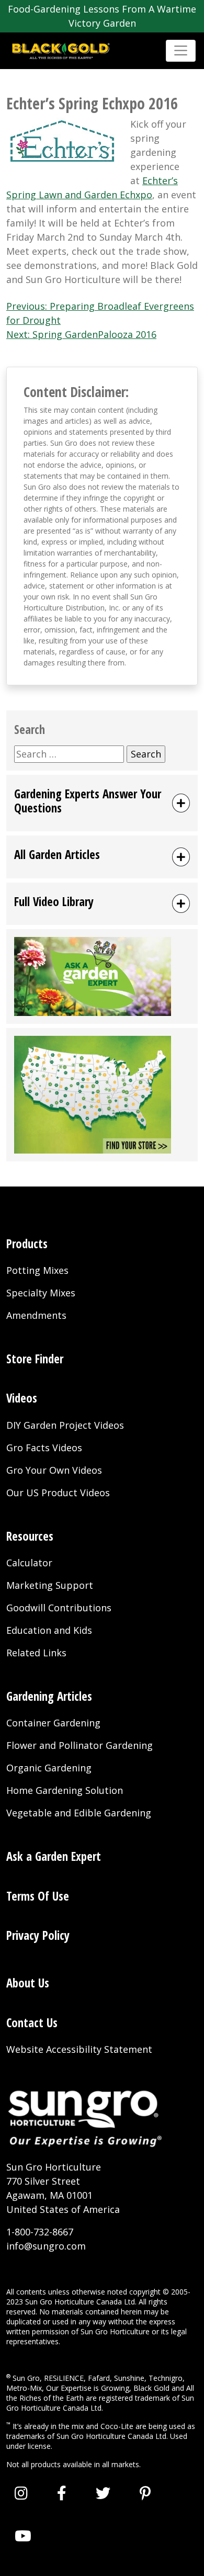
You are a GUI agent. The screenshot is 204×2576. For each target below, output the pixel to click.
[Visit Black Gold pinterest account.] (145, 2493)
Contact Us (32, 2023)
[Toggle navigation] (181, 50)
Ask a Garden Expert (54, 1856)
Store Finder (35, 1359)
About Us (28, 1983)
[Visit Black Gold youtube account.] (23, 2536)
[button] (102, 803)
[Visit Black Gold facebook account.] (62, 2493)
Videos (22, 1398)
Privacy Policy (38, 1935)
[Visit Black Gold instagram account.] (21, 2493)
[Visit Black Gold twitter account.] (103, 2493)
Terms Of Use (38, 1896)
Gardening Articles (49, 1696)
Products (27, 1244)
